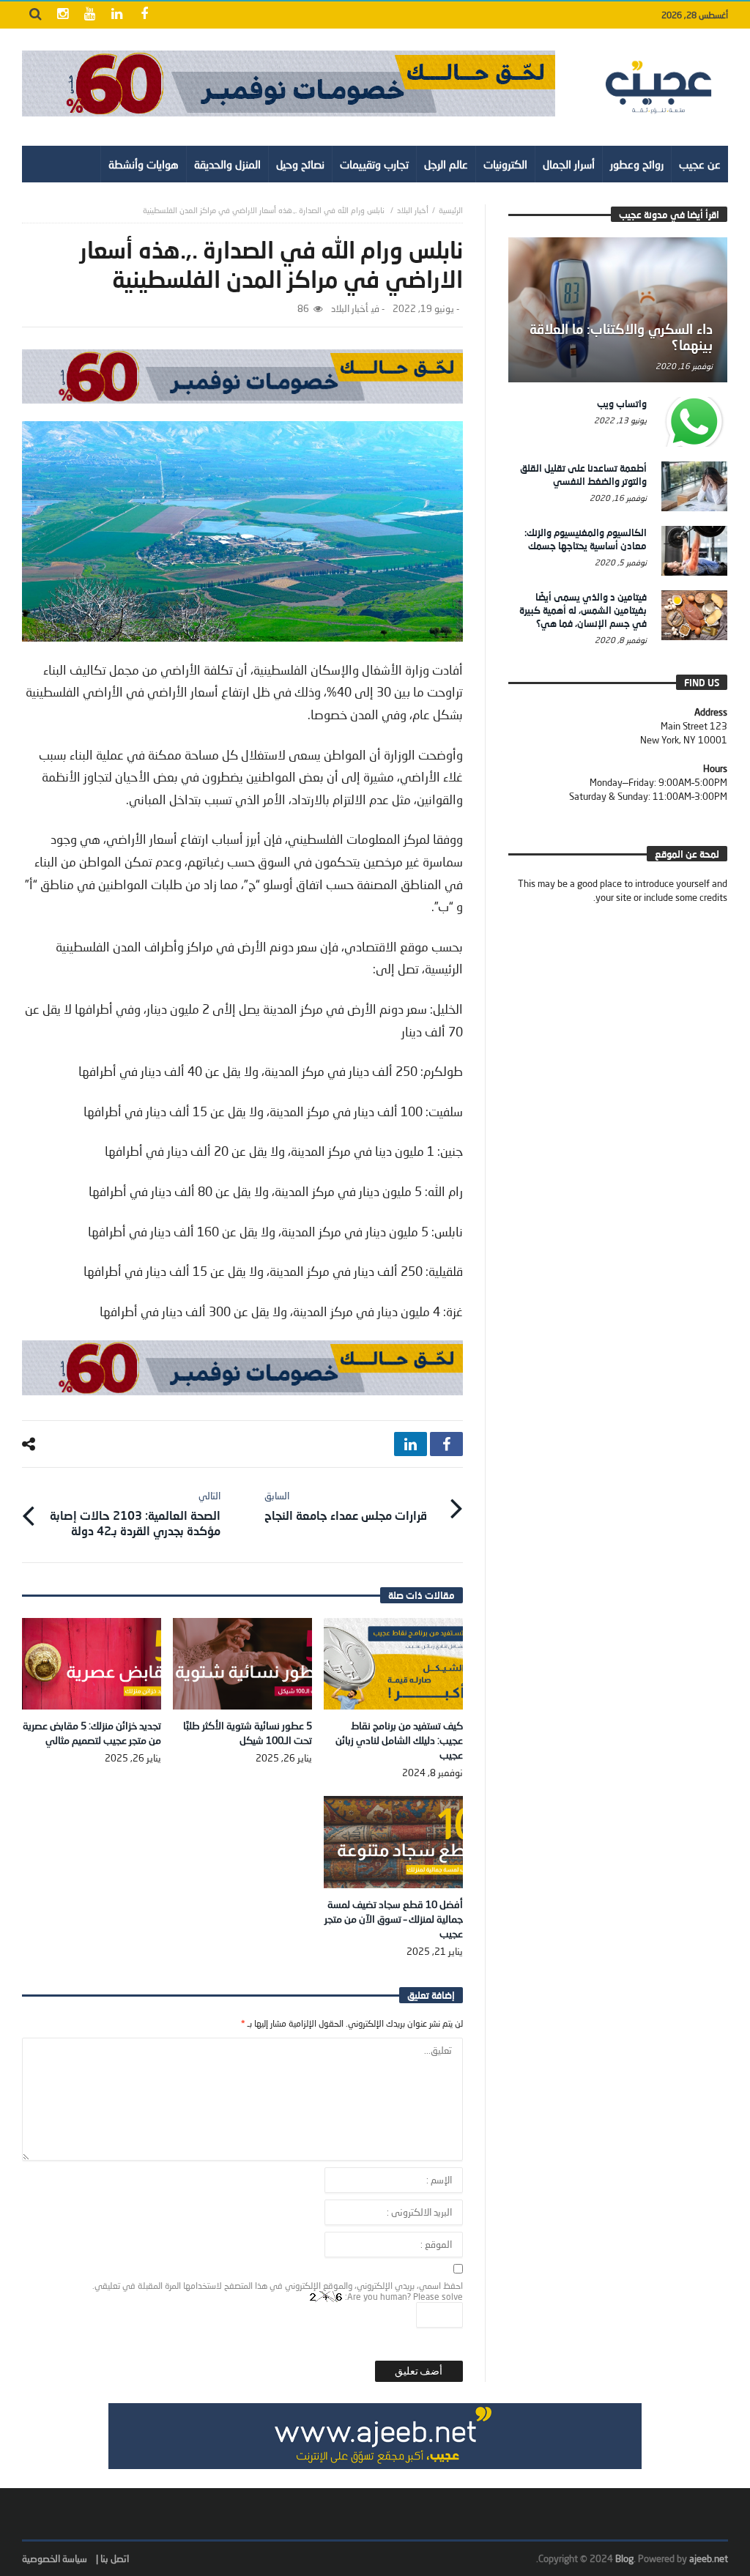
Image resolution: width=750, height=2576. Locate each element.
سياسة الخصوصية (55, 2558)
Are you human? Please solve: (403, 2297)
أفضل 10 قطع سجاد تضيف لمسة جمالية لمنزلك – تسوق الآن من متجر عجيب (394, 1919)
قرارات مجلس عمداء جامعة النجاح (346, 1506)
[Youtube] (90, 15)
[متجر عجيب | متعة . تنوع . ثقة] (289, 83)
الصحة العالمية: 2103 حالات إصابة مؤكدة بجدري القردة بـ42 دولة (135, 1514)
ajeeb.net (709, 2558)
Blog (624, 2558)
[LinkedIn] (117, 15)
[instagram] (63, 15)
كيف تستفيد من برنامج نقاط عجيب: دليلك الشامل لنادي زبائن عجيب (399, 1740)
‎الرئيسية (451, 210)
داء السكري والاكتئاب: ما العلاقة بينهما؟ (621, 337)
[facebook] (446, 1444)
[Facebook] (144, 15)
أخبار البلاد (413, 210)
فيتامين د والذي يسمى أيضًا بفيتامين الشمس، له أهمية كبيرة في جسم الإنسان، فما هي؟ (583, 610)
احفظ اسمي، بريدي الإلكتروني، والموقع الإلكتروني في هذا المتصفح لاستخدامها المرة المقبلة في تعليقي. (278, 2286)
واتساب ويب (622, 404)
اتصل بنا (115, 2558)
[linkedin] (411, 1444)
